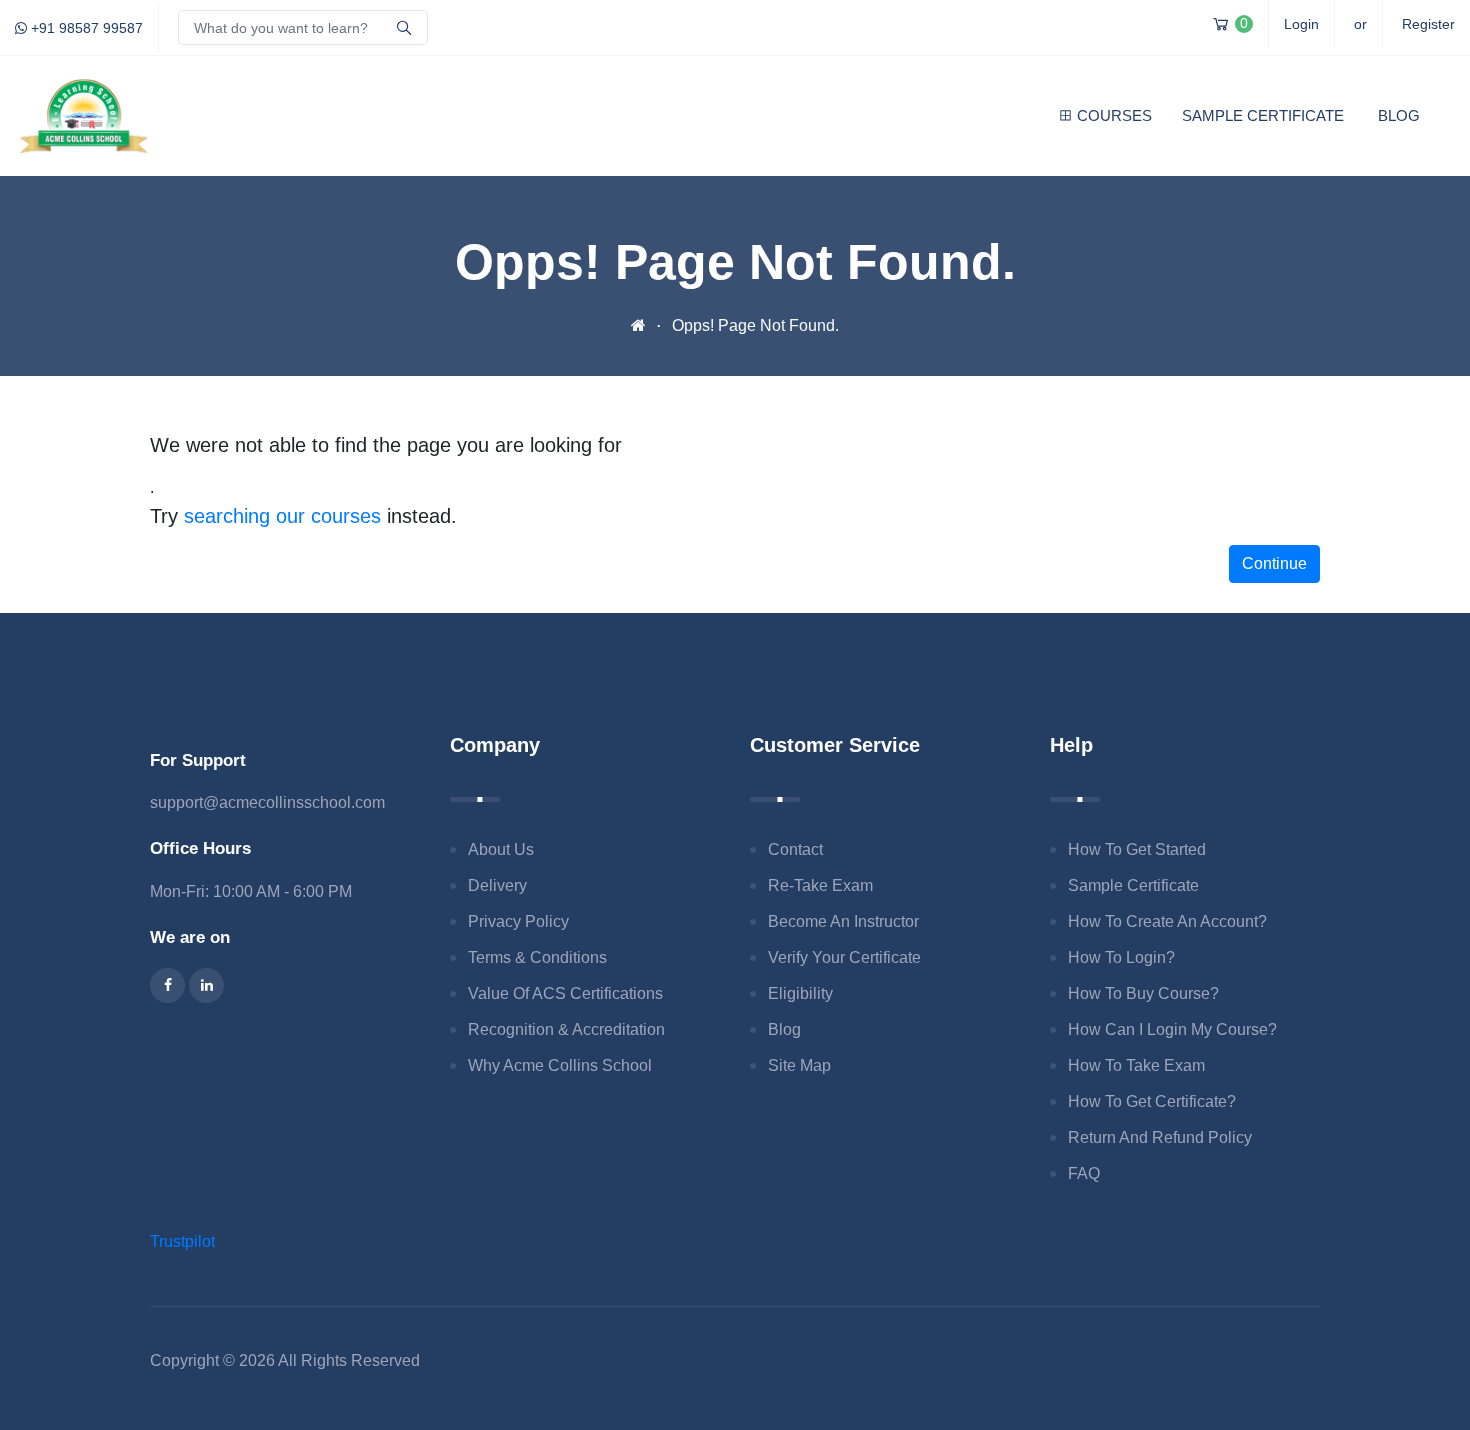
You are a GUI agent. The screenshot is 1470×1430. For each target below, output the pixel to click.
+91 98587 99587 (85, 28)
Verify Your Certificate (844, 957)
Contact (795, 849)
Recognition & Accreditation (566, 1029)
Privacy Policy (518, 921)
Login (1301, 24)
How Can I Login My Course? (1172, 1029)
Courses (1114, 115)
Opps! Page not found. (755, 325)
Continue (1274, 563)
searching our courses (282, 516)
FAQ (1084, 1173)
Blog (1399, 115)
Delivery (497, 885)
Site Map (799, 1065)
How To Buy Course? (1143, 993)
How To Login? (1121, 957)
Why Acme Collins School (560, 1065)
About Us (501, 849)
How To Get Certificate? (1152, 1101)
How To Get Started (1137, 849)
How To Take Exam (1136, 1065)
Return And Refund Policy (1160, 1137)
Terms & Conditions (537, 957)
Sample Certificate (1263, 115)
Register (1428, 24)
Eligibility (800, 993)
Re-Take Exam (820, 885)
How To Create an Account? (1167, 921)
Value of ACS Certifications (565, 993)
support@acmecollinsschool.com (267, 802)
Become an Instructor (843, 921)
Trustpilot (182, 1241)
